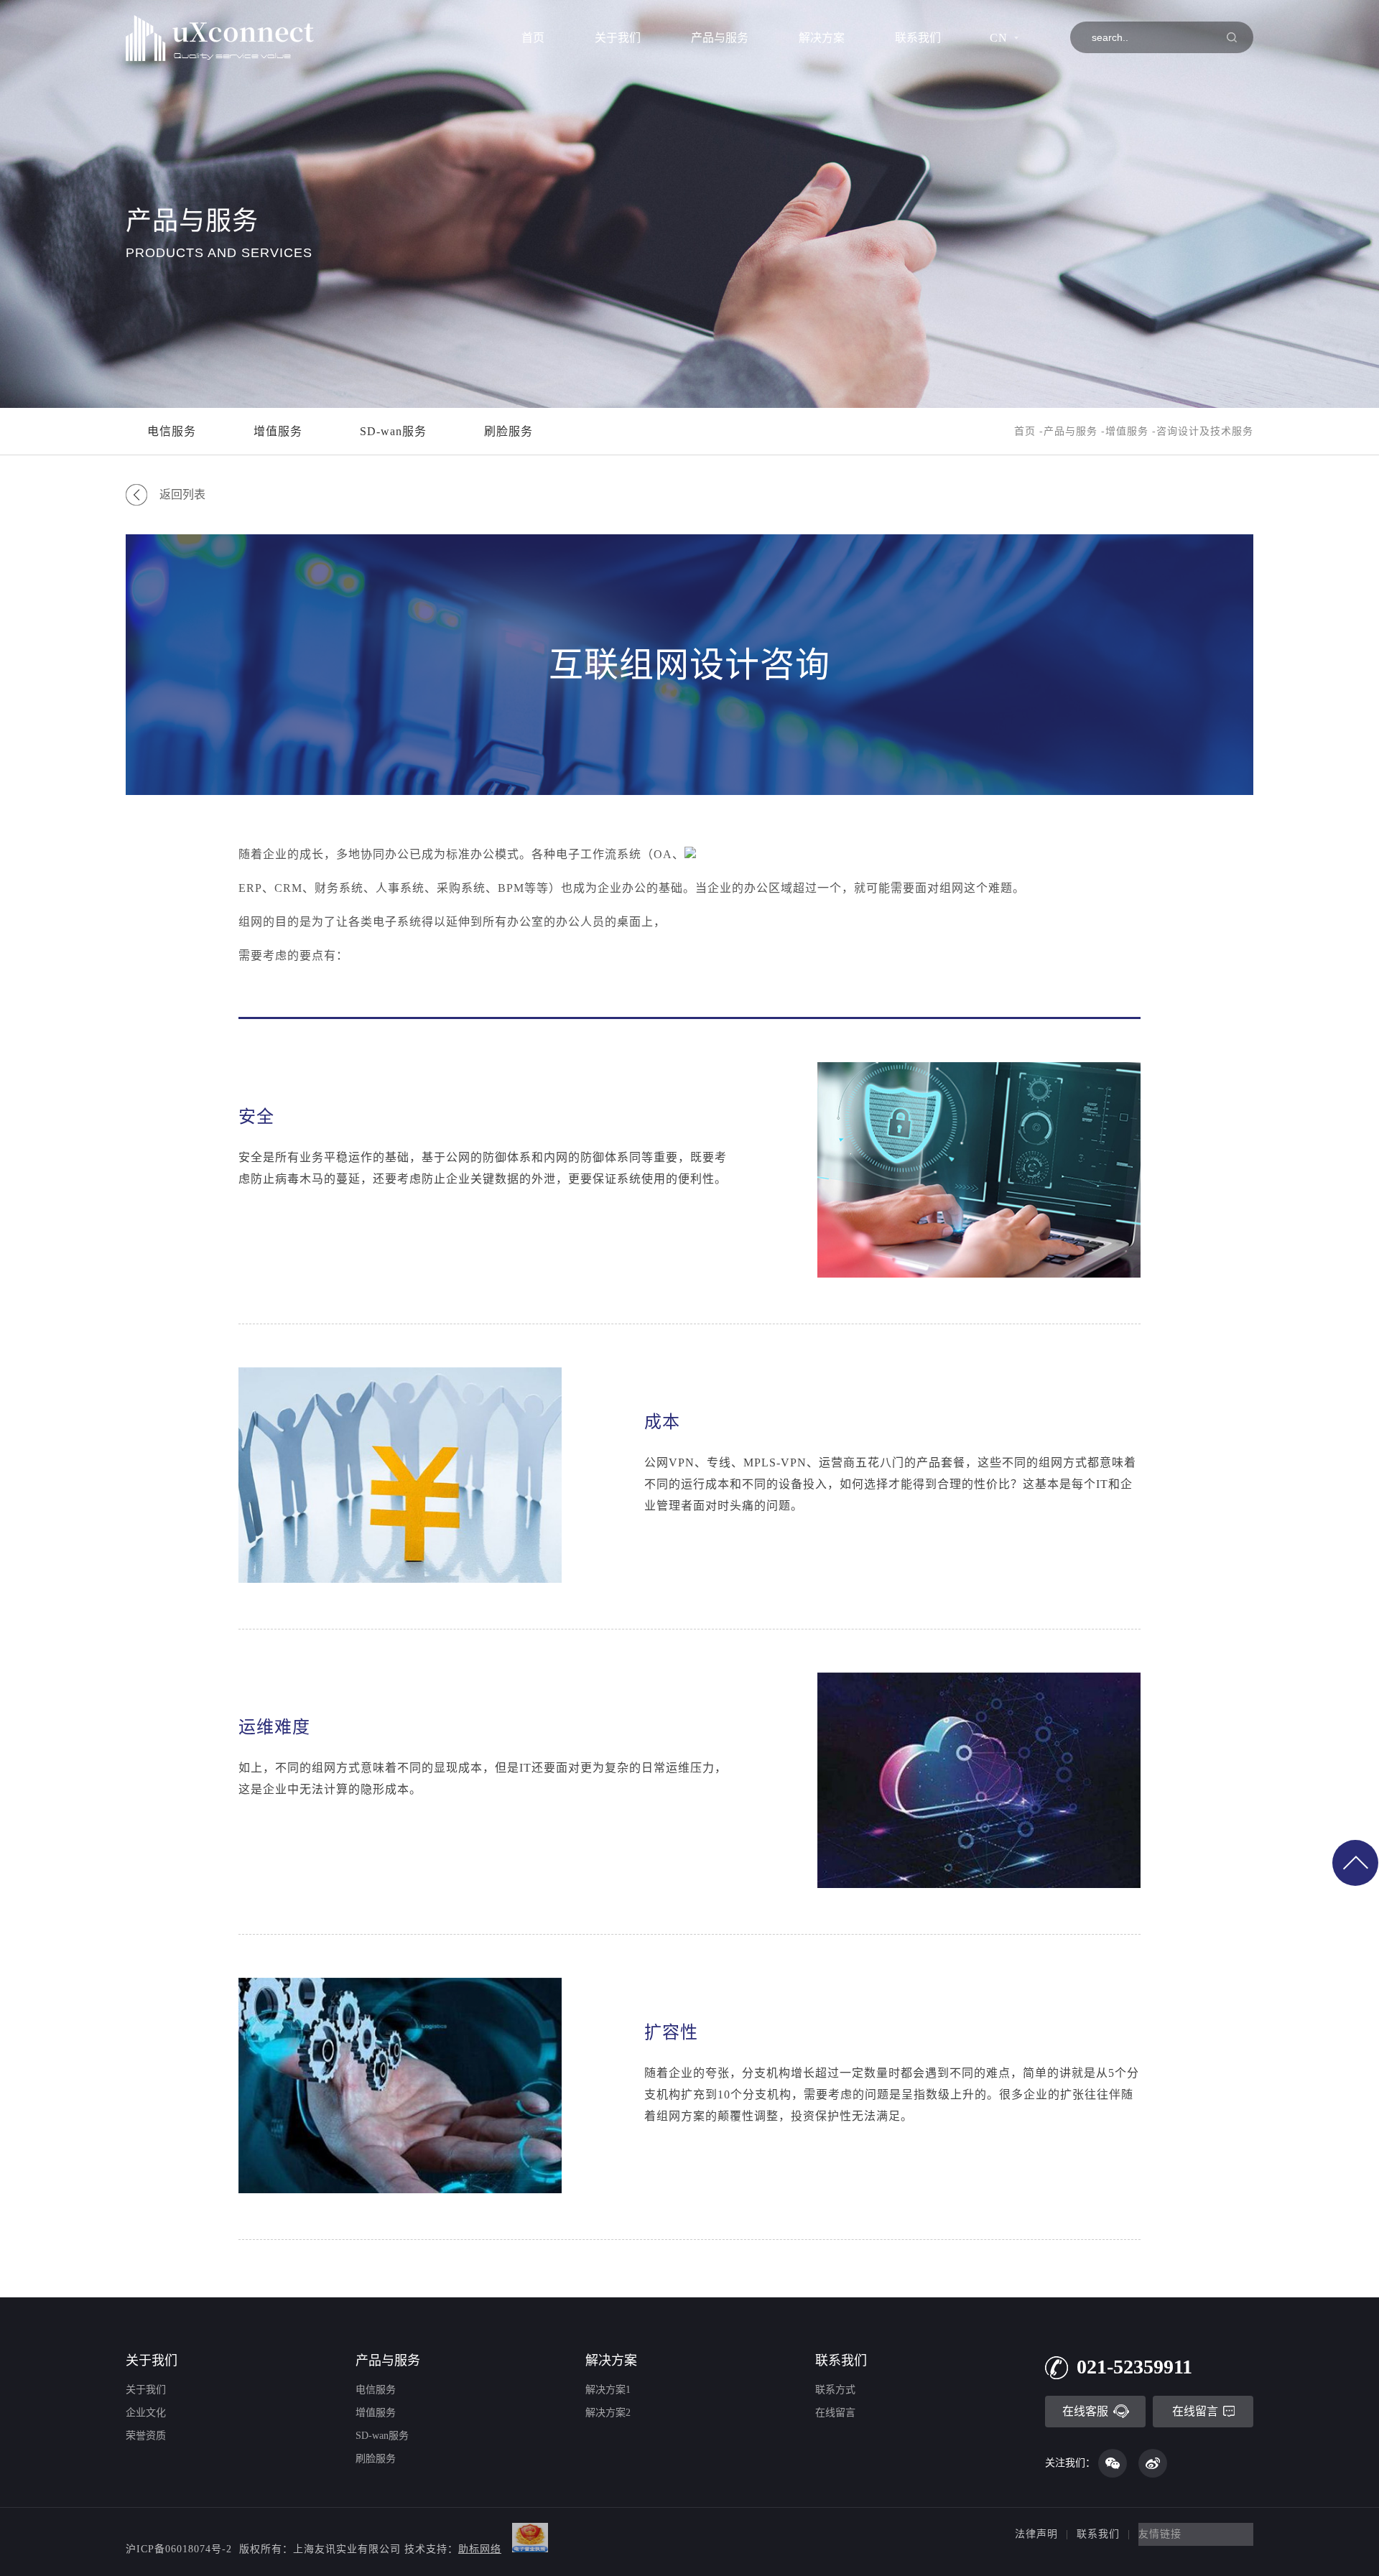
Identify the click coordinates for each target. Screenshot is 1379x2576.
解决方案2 (608, 2413)
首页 (533, 38)
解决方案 (822, 38)
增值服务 (278, 431)
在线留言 (835, 2413)
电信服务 (172, 431)
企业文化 (146, 2413)
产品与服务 (720, 38)
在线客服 (1085, 2411)
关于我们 (618, 38)
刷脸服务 (509, 431)
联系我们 (918, 38)
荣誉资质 (146, 2436)
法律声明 (1036, 2534)
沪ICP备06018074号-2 (179, 2549)
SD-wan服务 (393, 431)
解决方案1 (608, 2390)
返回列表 (182, 494)
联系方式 (835, 2390)
